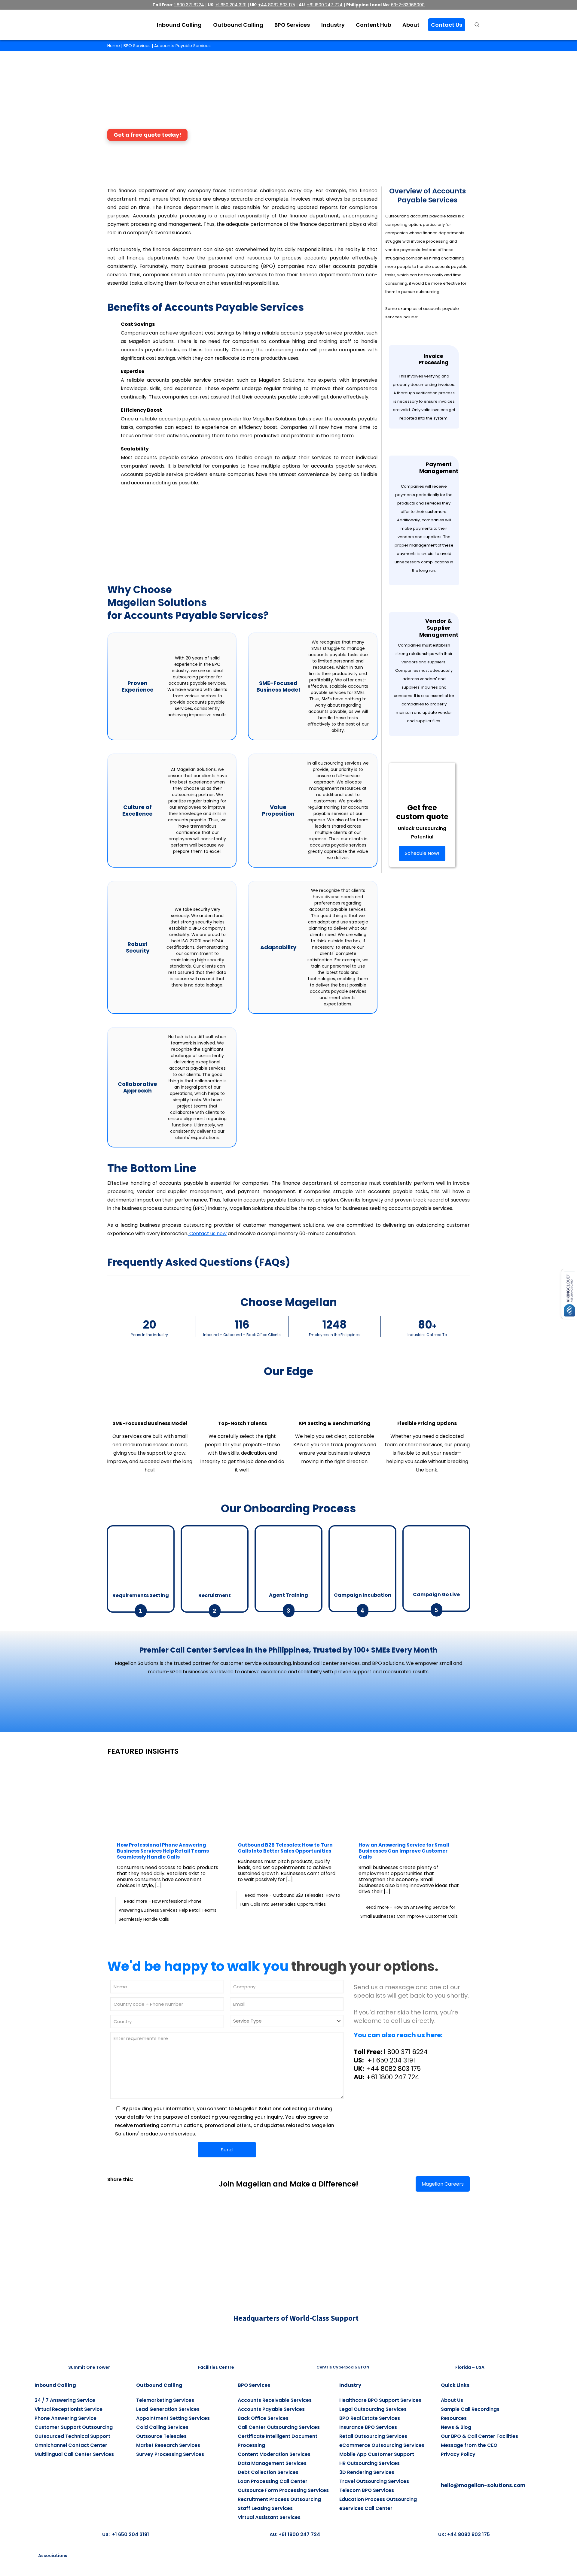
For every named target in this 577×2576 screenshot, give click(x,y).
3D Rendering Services (367, 2472)
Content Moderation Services (274, 2454)
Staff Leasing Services (265, 2508)
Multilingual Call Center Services (74, 2454)
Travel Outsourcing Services (374, 2481)
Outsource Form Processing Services (283, 2490)
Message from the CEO (469, 2445)
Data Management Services (272, 2463)
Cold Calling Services (162, 2427)
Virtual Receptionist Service (69, 2409)
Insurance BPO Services (368, 2427)
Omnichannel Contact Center (71, 2445)
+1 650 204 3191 (390, 2060)
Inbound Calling (55, 2385)
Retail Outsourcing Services (373, 2436)
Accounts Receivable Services (275, 2400)
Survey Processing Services (170, 2454)
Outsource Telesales (161, 2436)
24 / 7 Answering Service (65, 2400)
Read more (168, 1910)
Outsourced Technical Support (72, 2436)
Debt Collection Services (268, 2472)
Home (114, 46)
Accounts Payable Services (271, 2409)
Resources (454, 2418)
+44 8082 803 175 (393, 2069)
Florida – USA (470, 2367)
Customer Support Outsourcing (74, 2427)
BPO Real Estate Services (370, 2418)
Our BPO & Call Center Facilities (479, 2436)
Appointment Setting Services (173, 2418)
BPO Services (137, 46)
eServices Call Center (366, 2508)
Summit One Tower (89, 2367)
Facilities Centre (216, 2367)
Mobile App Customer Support (377, 2454)
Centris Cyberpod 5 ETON (343, 2367)
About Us (452, 2400)
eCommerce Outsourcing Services (382, 2445)
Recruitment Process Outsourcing (279, 2499)
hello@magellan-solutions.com (483, 2485)
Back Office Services (263, 2418)
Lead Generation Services (168, 2409)
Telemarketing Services (165, 2400)
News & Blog (456, 2427)
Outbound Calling (159, 2385)
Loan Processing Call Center (273, 2481)
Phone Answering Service (66, 2418)
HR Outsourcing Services (369, 2463)
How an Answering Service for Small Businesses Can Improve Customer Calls (404, 1851)
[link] (110, 2188)
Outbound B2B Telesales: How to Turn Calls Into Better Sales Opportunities (285, 1848)
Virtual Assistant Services (269, 2517)
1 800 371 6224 (406, 2052)
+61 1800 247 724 (393, 2077)
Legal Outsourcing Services (373, 2409)
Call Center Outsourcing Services (279, 2427)
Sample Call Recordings (470, 2409)
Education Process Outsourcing (378, 2499)
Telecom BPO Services (367, 2490)
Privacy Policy (458, 2454)
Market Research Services (168, 2445)
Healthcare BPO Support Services (380, 2400)
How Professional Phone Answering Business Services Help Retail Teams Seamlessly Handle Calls (163, 1851)
